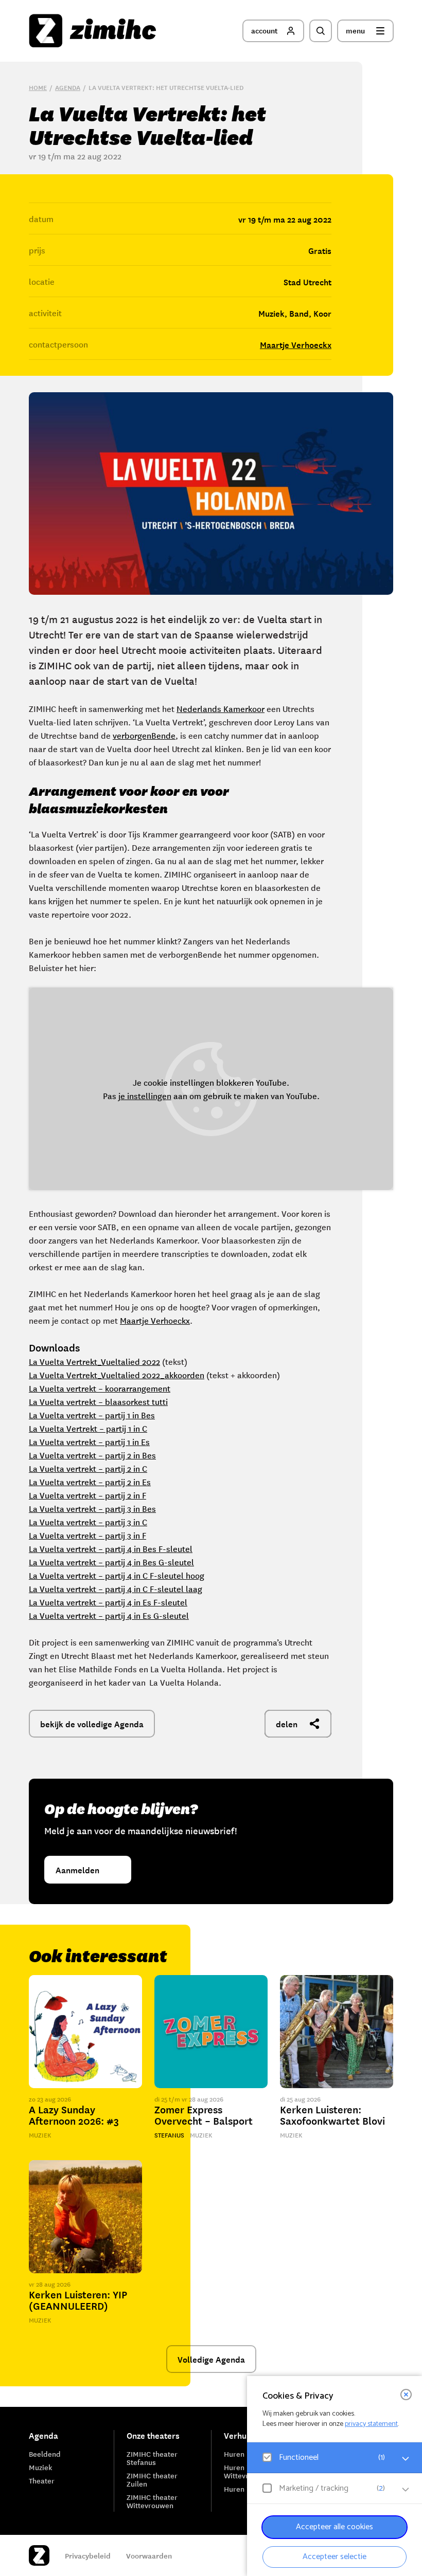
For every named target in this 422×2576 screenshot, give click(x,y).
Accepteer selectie (335, 2557)
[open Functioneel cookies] (406, 2459)
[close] (406, 2395)
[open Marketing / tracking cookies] (406, 2490)
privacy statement (371, 2424)
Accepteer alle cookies (335, 2527)
